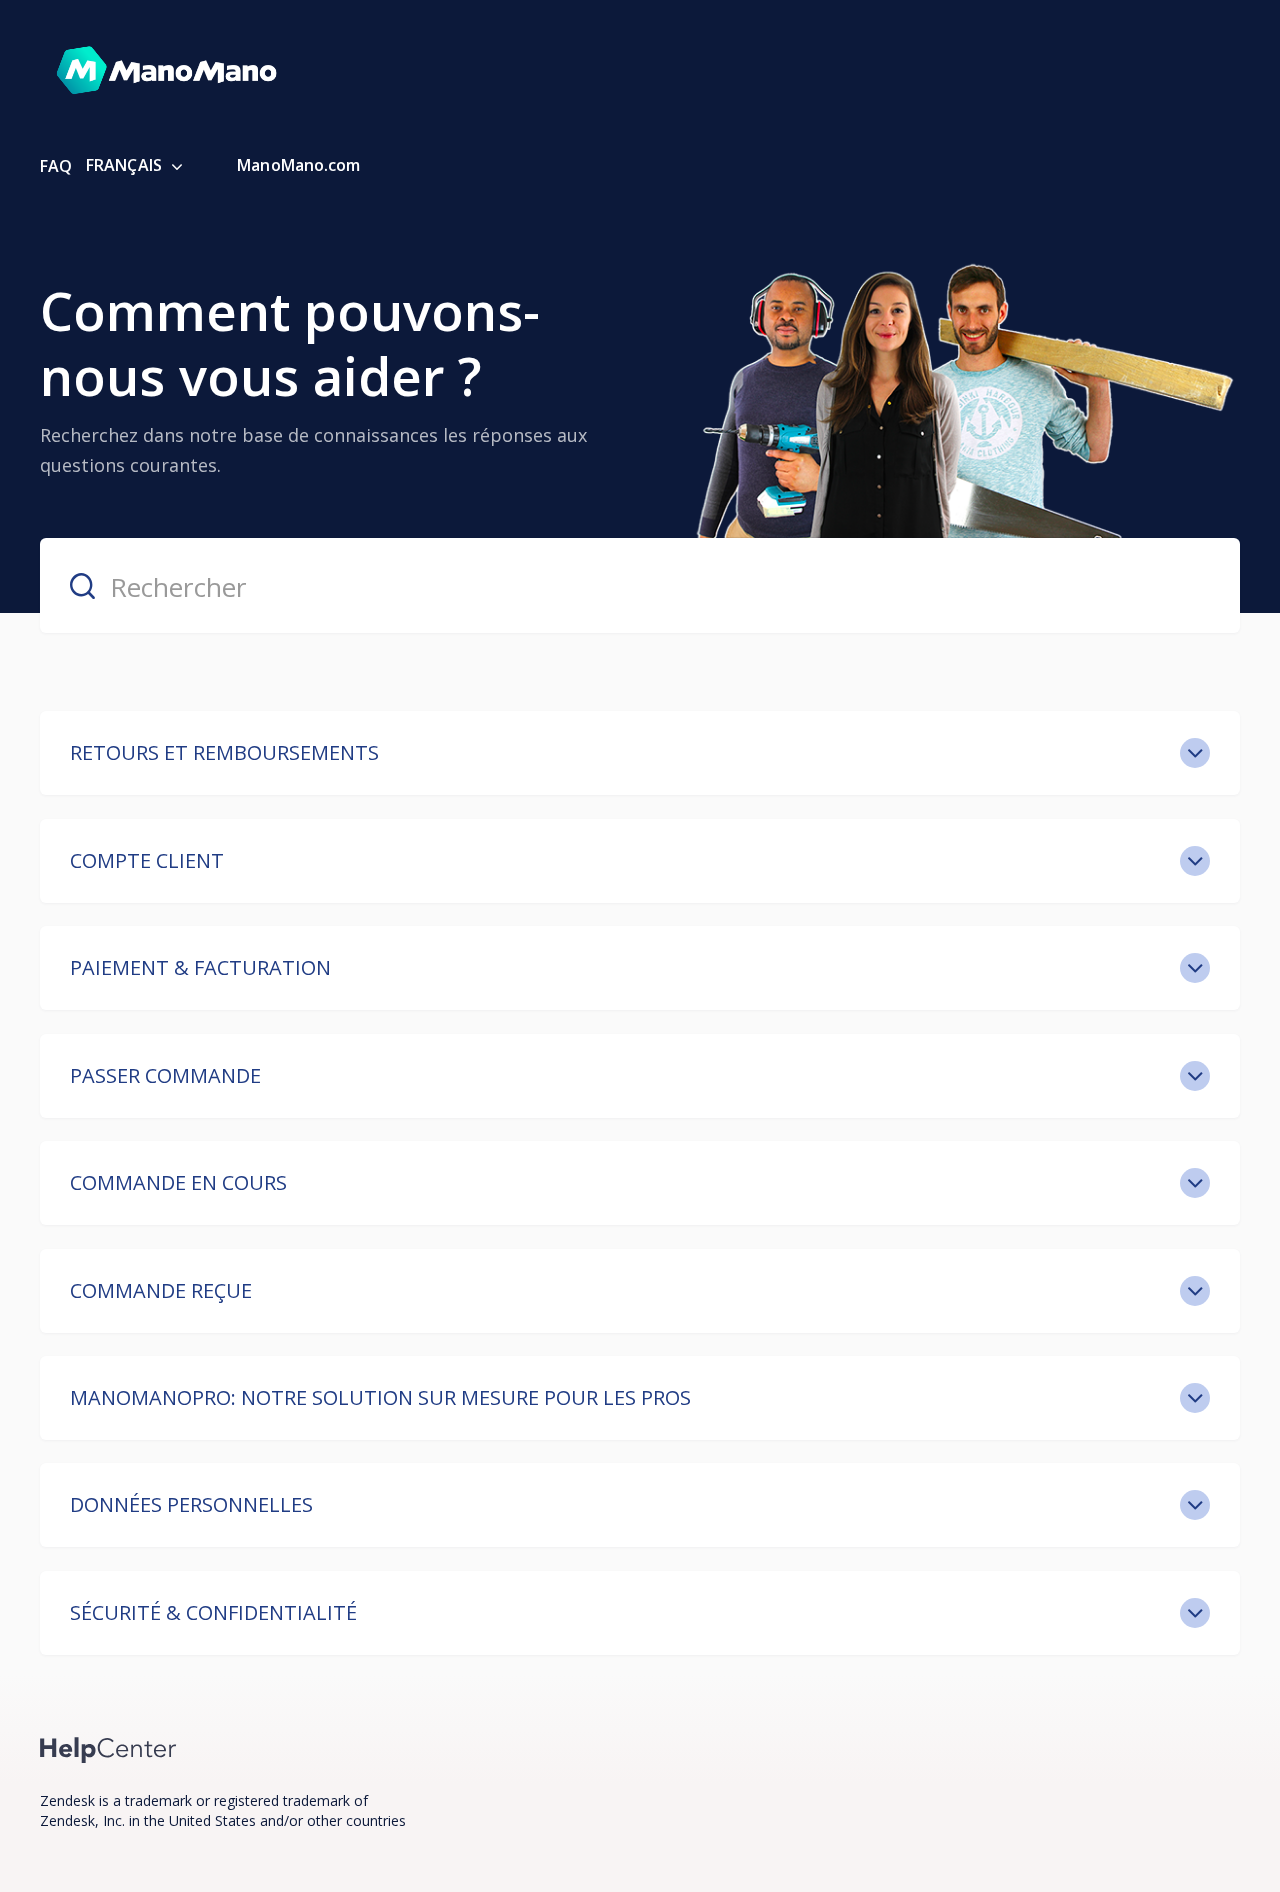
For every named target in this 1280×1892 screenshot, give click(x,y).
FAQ (56, 166)
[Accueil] (108, 1748)
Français (126, 165)
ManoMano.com (298, 165)
